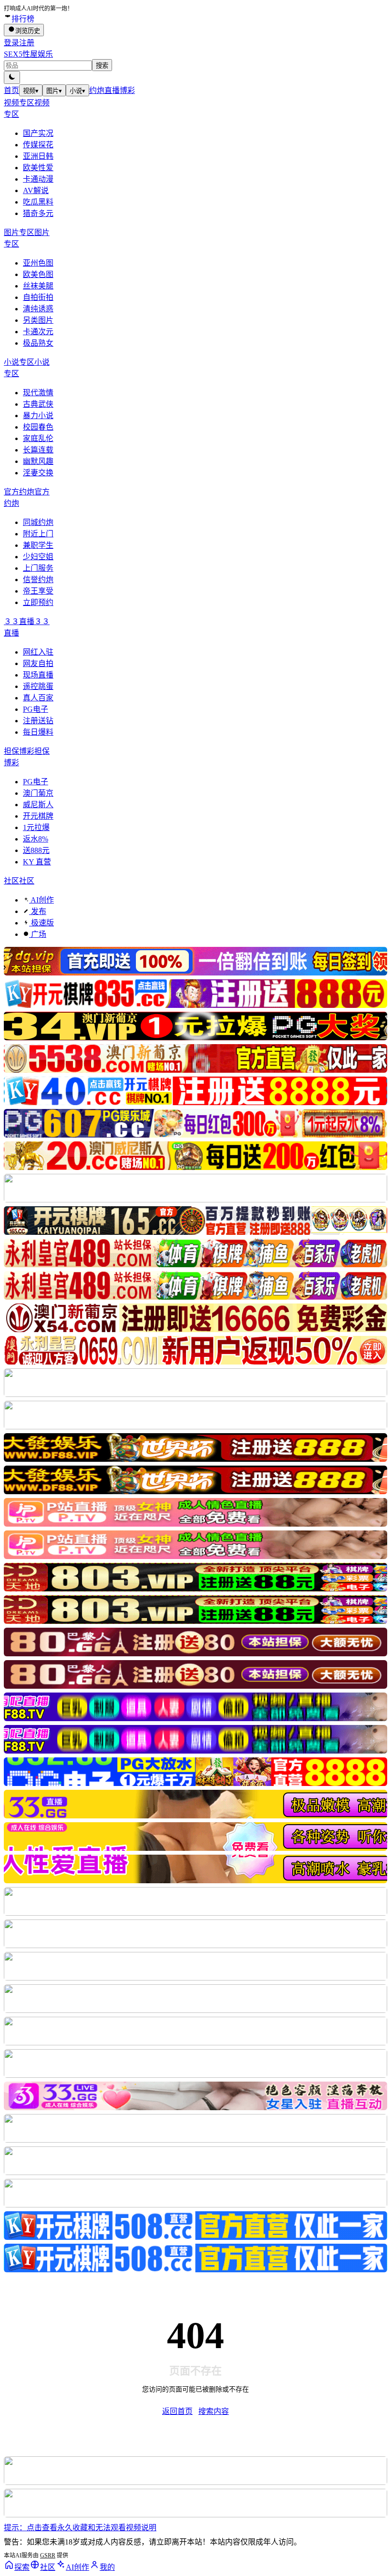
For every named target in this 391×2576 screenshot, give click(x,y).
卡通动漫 (38, 179)
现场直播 (38, 675)
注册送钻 (38, 721)
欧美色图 (38, 274)
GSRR (48, 2555)
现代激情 (38, 393)
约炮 (97, 90)
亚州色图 (38, 263)
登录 (11, 43)
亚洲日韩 (38, 156)
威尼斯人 (38, 805)
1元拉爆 (36, 827)
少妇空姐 (38, 557)
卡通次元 (38, 332)
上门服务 (38, 568)
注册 (27, 43)
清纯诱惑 (38, 309)
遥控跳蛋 (38, 686)
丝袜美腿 (38, 286)
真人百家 (38, 698)
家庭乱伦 (38, 438)
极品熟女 (38, 343)
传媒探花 (38, 145)
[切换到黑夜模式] (12, 77)
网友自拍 (38, 663)
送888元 (36, 850)
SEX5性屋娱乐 (28, 54)
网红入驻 (38, 652)
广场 (38, 934)
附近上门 (38, 534)
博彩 (127, 90)
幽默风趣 (38, 461)
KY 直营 (37, 862)
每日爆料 (38, 732)
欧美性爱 (38, 168)
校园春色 (38, 427)
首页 (11, 90)
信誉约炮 (38, 580)
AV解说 (36, 190)
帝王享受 (38, 591)
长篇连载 (38, 450)
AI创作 (41, 900)
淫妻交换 (38, 473)
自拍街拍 (38, 297)
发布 (38, 911)
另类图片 (38, 320)
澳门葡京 (38, 793)
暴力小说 (38, 416)
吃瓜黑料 (38, 202)
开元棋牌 (38, 816)
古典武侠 (38, 404)
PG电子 (36, 709)
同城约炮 (38, 522)
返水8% (36, 839)
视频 (31, 91)
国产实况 (38, 133)
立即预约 (38, 602)
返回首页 (177, 2411)
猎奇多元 (38, 213)
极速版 (41, 923)
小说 (77, 91)
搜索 (102, 66)
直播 (112, 90)
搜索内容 (214, 2411)
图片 (54, 91)
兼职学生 (38, 545)
